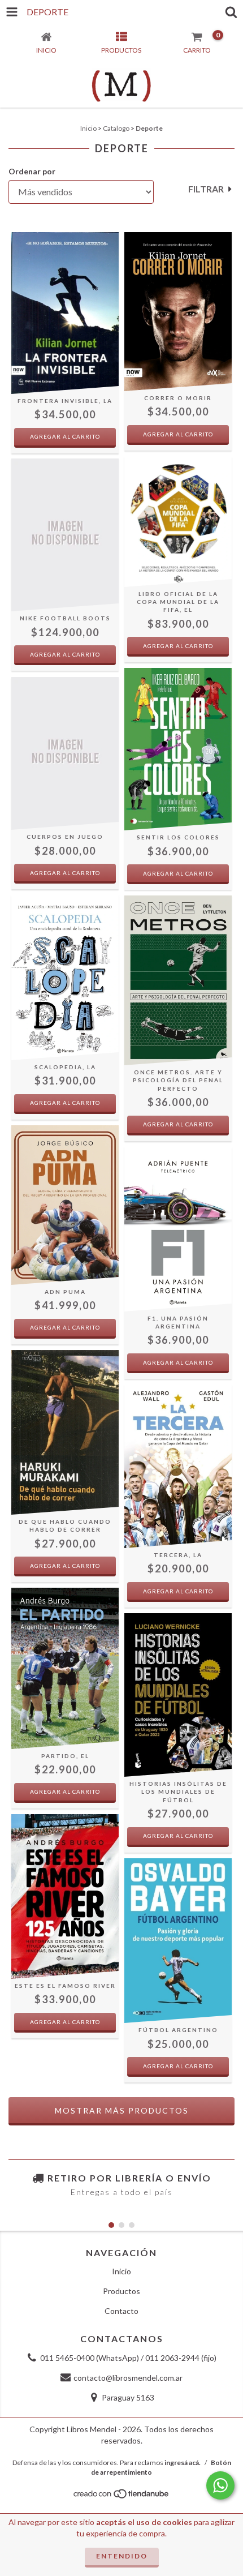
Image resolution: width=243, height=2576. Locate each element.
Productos (121, 2291)
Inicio (88, 128)
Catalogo (116, 128)
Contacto (121, 2311)
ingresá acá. (183, 2463)
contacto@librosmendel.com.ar (128, 2378)
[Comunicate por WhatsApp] (220, 2485)
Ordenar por (32, 171)
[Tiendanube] (122, 2496)
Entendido (122, 2556)
